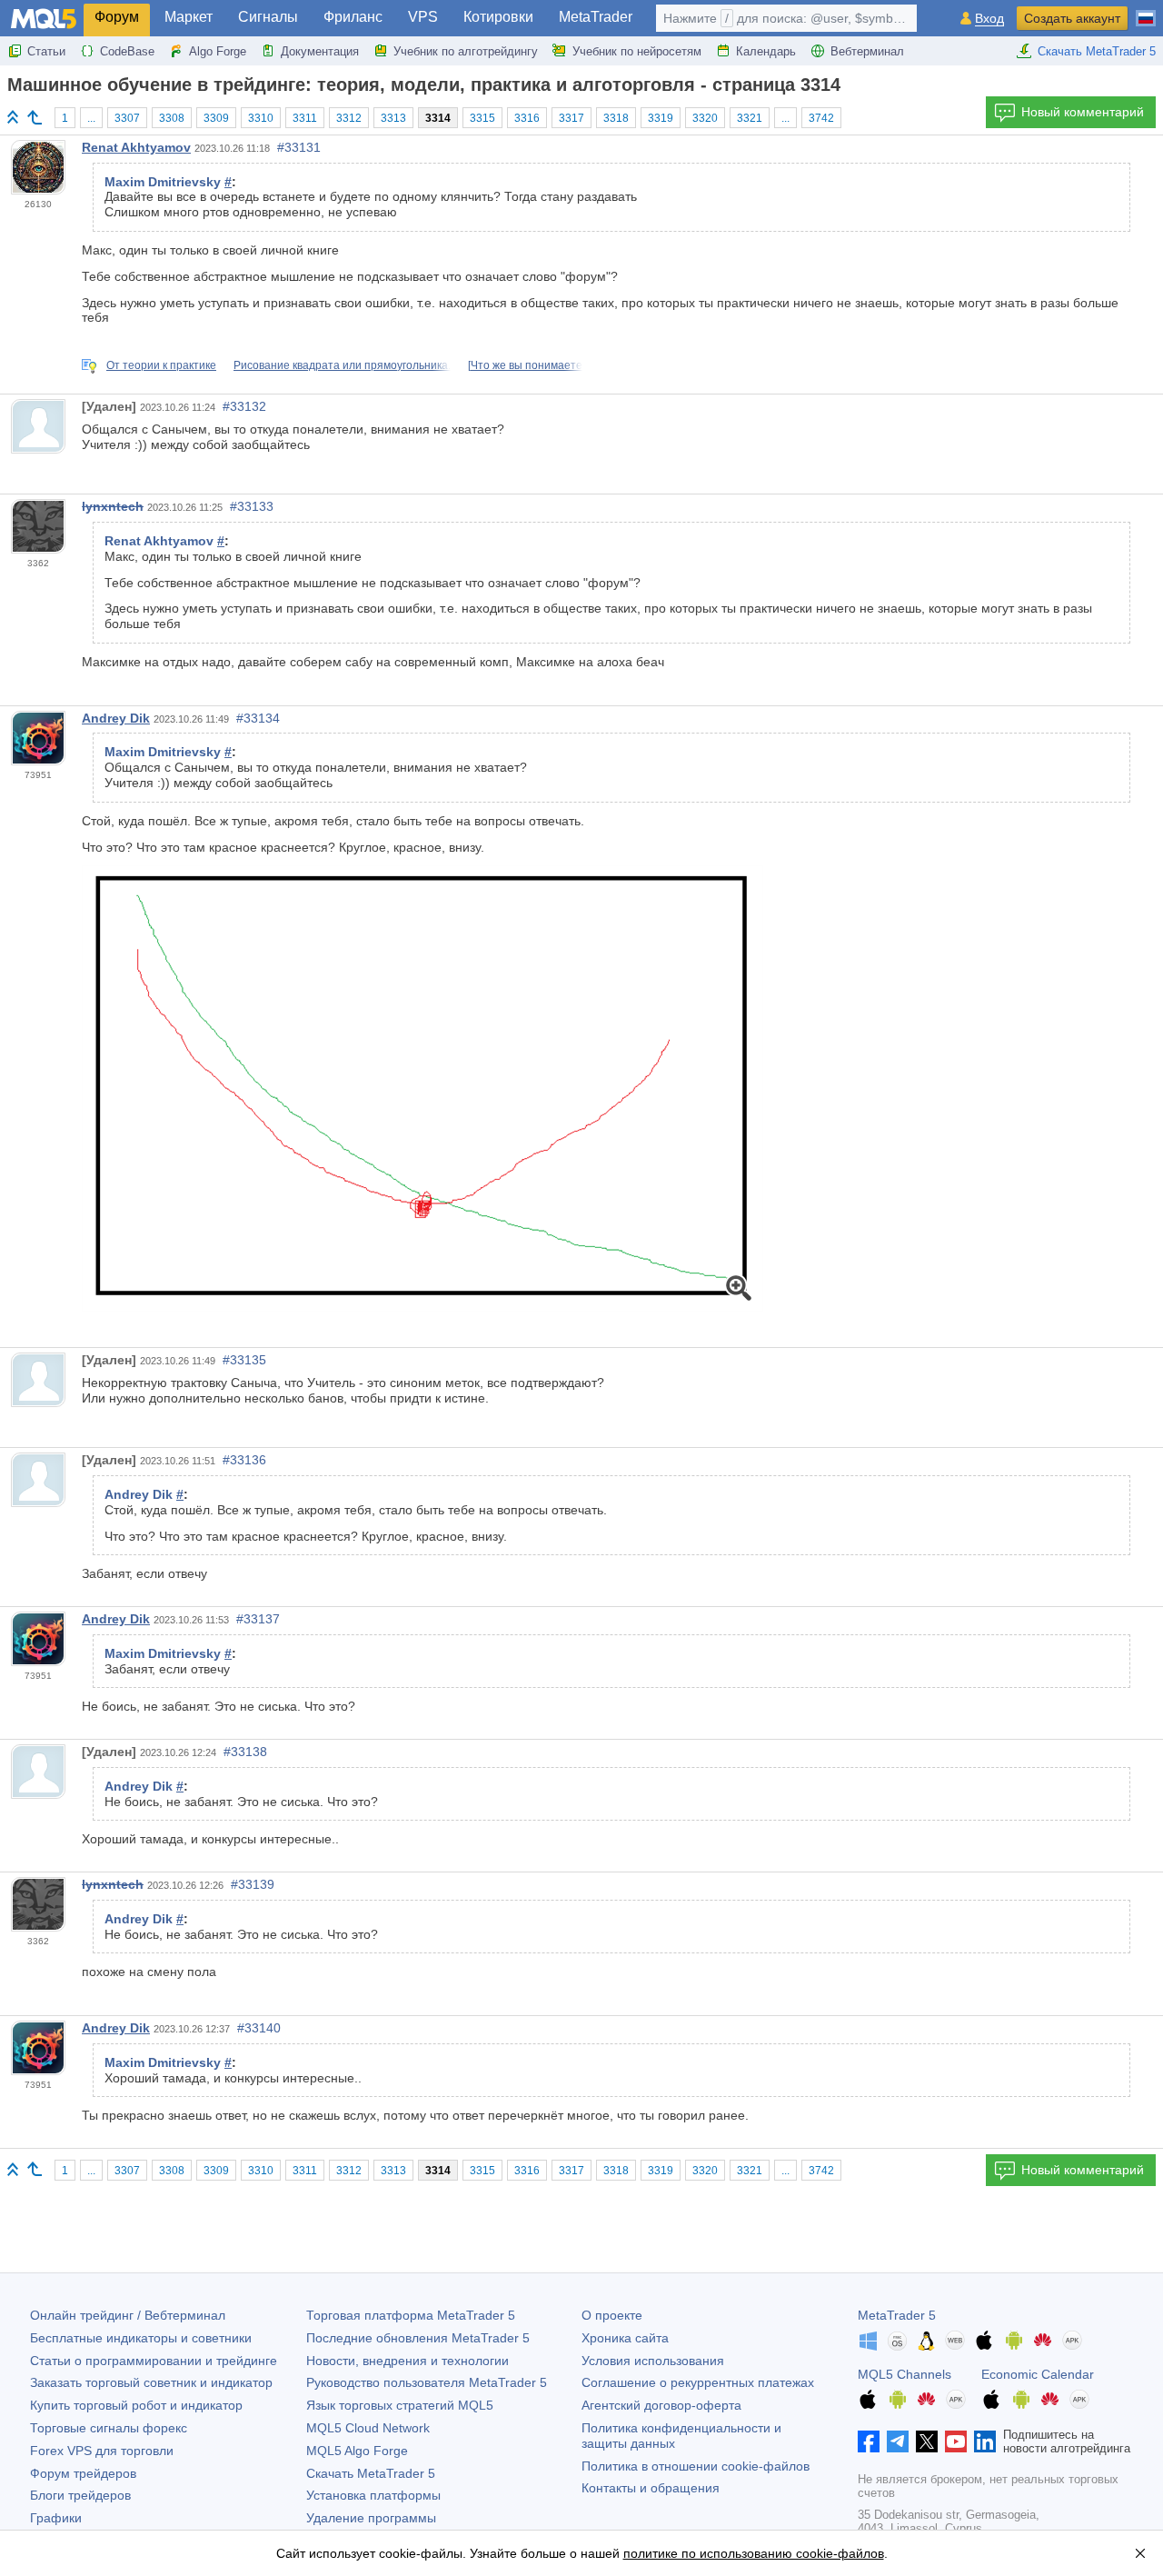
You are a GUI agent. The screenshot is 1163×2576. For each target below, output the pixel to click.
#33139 (253, 1884)
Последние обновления (418, 2338)
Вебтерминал (867, 51)
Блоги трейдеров (80, 2495)
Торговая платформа (411, 2315)
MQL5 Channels (905, 2374)
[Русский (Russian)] (1146, 11)
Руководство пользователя (427, 2382)
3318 (616, 118)
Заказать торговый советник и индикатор (151, 2382)
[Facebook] (869, 2441)
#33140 (259, 2028)
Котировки (498, 17)
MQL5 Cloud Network (368, 2428)
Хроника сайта (625, 2338)
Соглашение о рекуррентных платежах (698, 2382)
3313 (393, 118)
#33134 (258, 718)
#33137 (258, 1619)
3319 (661, 118)
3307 (127, 118)
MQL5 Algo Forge (357, 2451)
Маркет (189, 17)
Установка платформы (373, 2495)
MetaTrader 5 (897, 2315)
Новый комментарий (1083, 112)
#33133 (252, 506)
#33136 (244, 1460)
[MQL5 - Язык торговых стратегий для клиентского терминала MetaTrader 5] (44, 19)
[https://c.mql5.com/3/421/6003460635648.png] (422, 1088)
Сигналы (268, 17)
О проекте (612, 2315)
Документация (320, 51)
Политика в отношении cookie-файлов (696, 2466)
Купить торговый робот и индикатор (136, 2405)
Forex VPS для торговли (102, 2451)
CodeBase (127, 51)
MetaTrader (596, 17)
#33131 (299, 147)
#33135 (244, 1360)
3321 (750, 118)
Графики (56, 2518)
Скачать (371, 2473)
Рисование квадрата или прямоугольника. (342, 365)
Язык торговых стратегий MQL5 (400, 2405)
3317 (572, 118)
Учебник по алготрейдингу (466, 51)
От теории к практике (161, 365)
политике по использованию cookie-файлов (754, 2553)
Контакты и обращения (651, 2488)
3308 (172, 118)
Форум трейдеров (83, 2473)
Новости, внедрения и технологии (408, 2361)
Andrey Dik (116, 718)
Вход (989, 19)
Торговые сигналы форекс (109, 2428)
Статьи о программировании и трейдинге (154, 2361)
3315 (482, 118)
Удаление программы (371, 2518)
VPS (423, 17)
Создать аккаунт (1072, 18)
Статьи (46, 51)
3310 (261, 118)
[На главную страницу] (13, 117)
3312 (349, 118)
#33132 (244, 406)
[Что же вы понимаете (525, 365)
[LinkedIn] (985, 2441)
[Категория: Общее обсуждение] (35, 117)
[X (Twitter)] (927, 2441)
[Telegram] (898, 2441)
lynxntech (113, 506)
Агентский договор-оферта (661, 2405)
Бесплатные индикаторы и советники (141, 2338)
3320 (705, 118)
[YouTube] (956, 2441)
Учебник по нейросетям (637, 51)
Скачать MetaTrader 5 (1097, 51)
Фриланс (353, 17)
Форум (117, 17)
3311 (305, 118)
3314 (438, 118)
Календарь (766, 51)
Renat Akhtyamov (136, 147)
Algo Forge (218, 51)
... (91, 118)
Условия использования (653, 2361)
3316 (527, 118)
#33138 (245, 1752)
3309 (216, 118)
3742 (821, 118)
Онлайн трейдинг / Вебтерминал (128, 2315)
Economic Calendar (1038, 2374)
